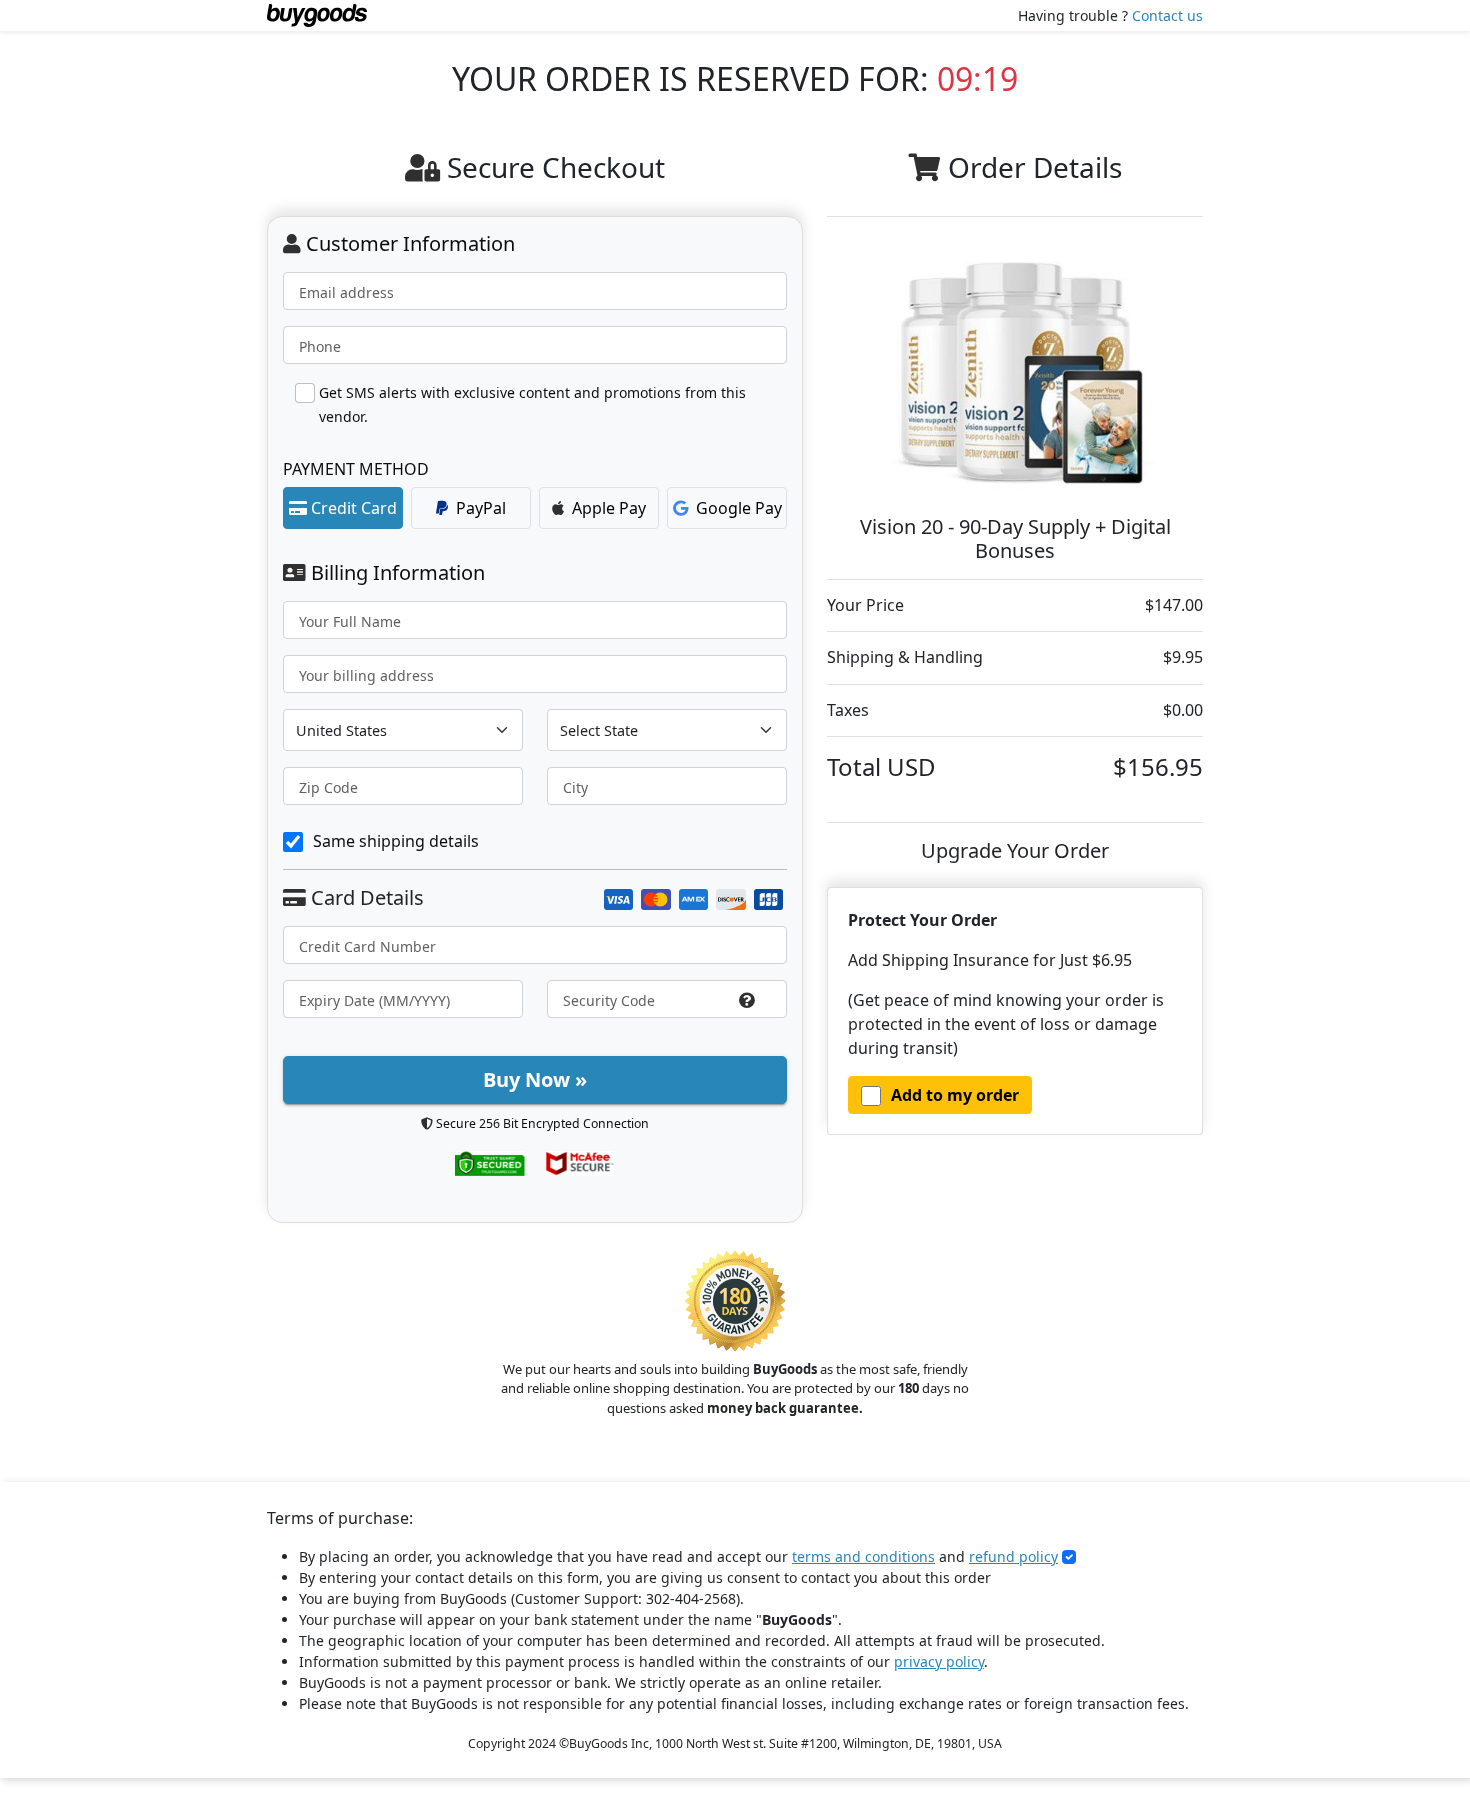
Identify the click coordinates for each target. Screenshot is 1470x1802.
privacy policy (939, 1661)
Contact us (1167, 15)
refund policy (1013, 1556)
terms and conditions (863, 1556)
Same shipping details (396, 841)
